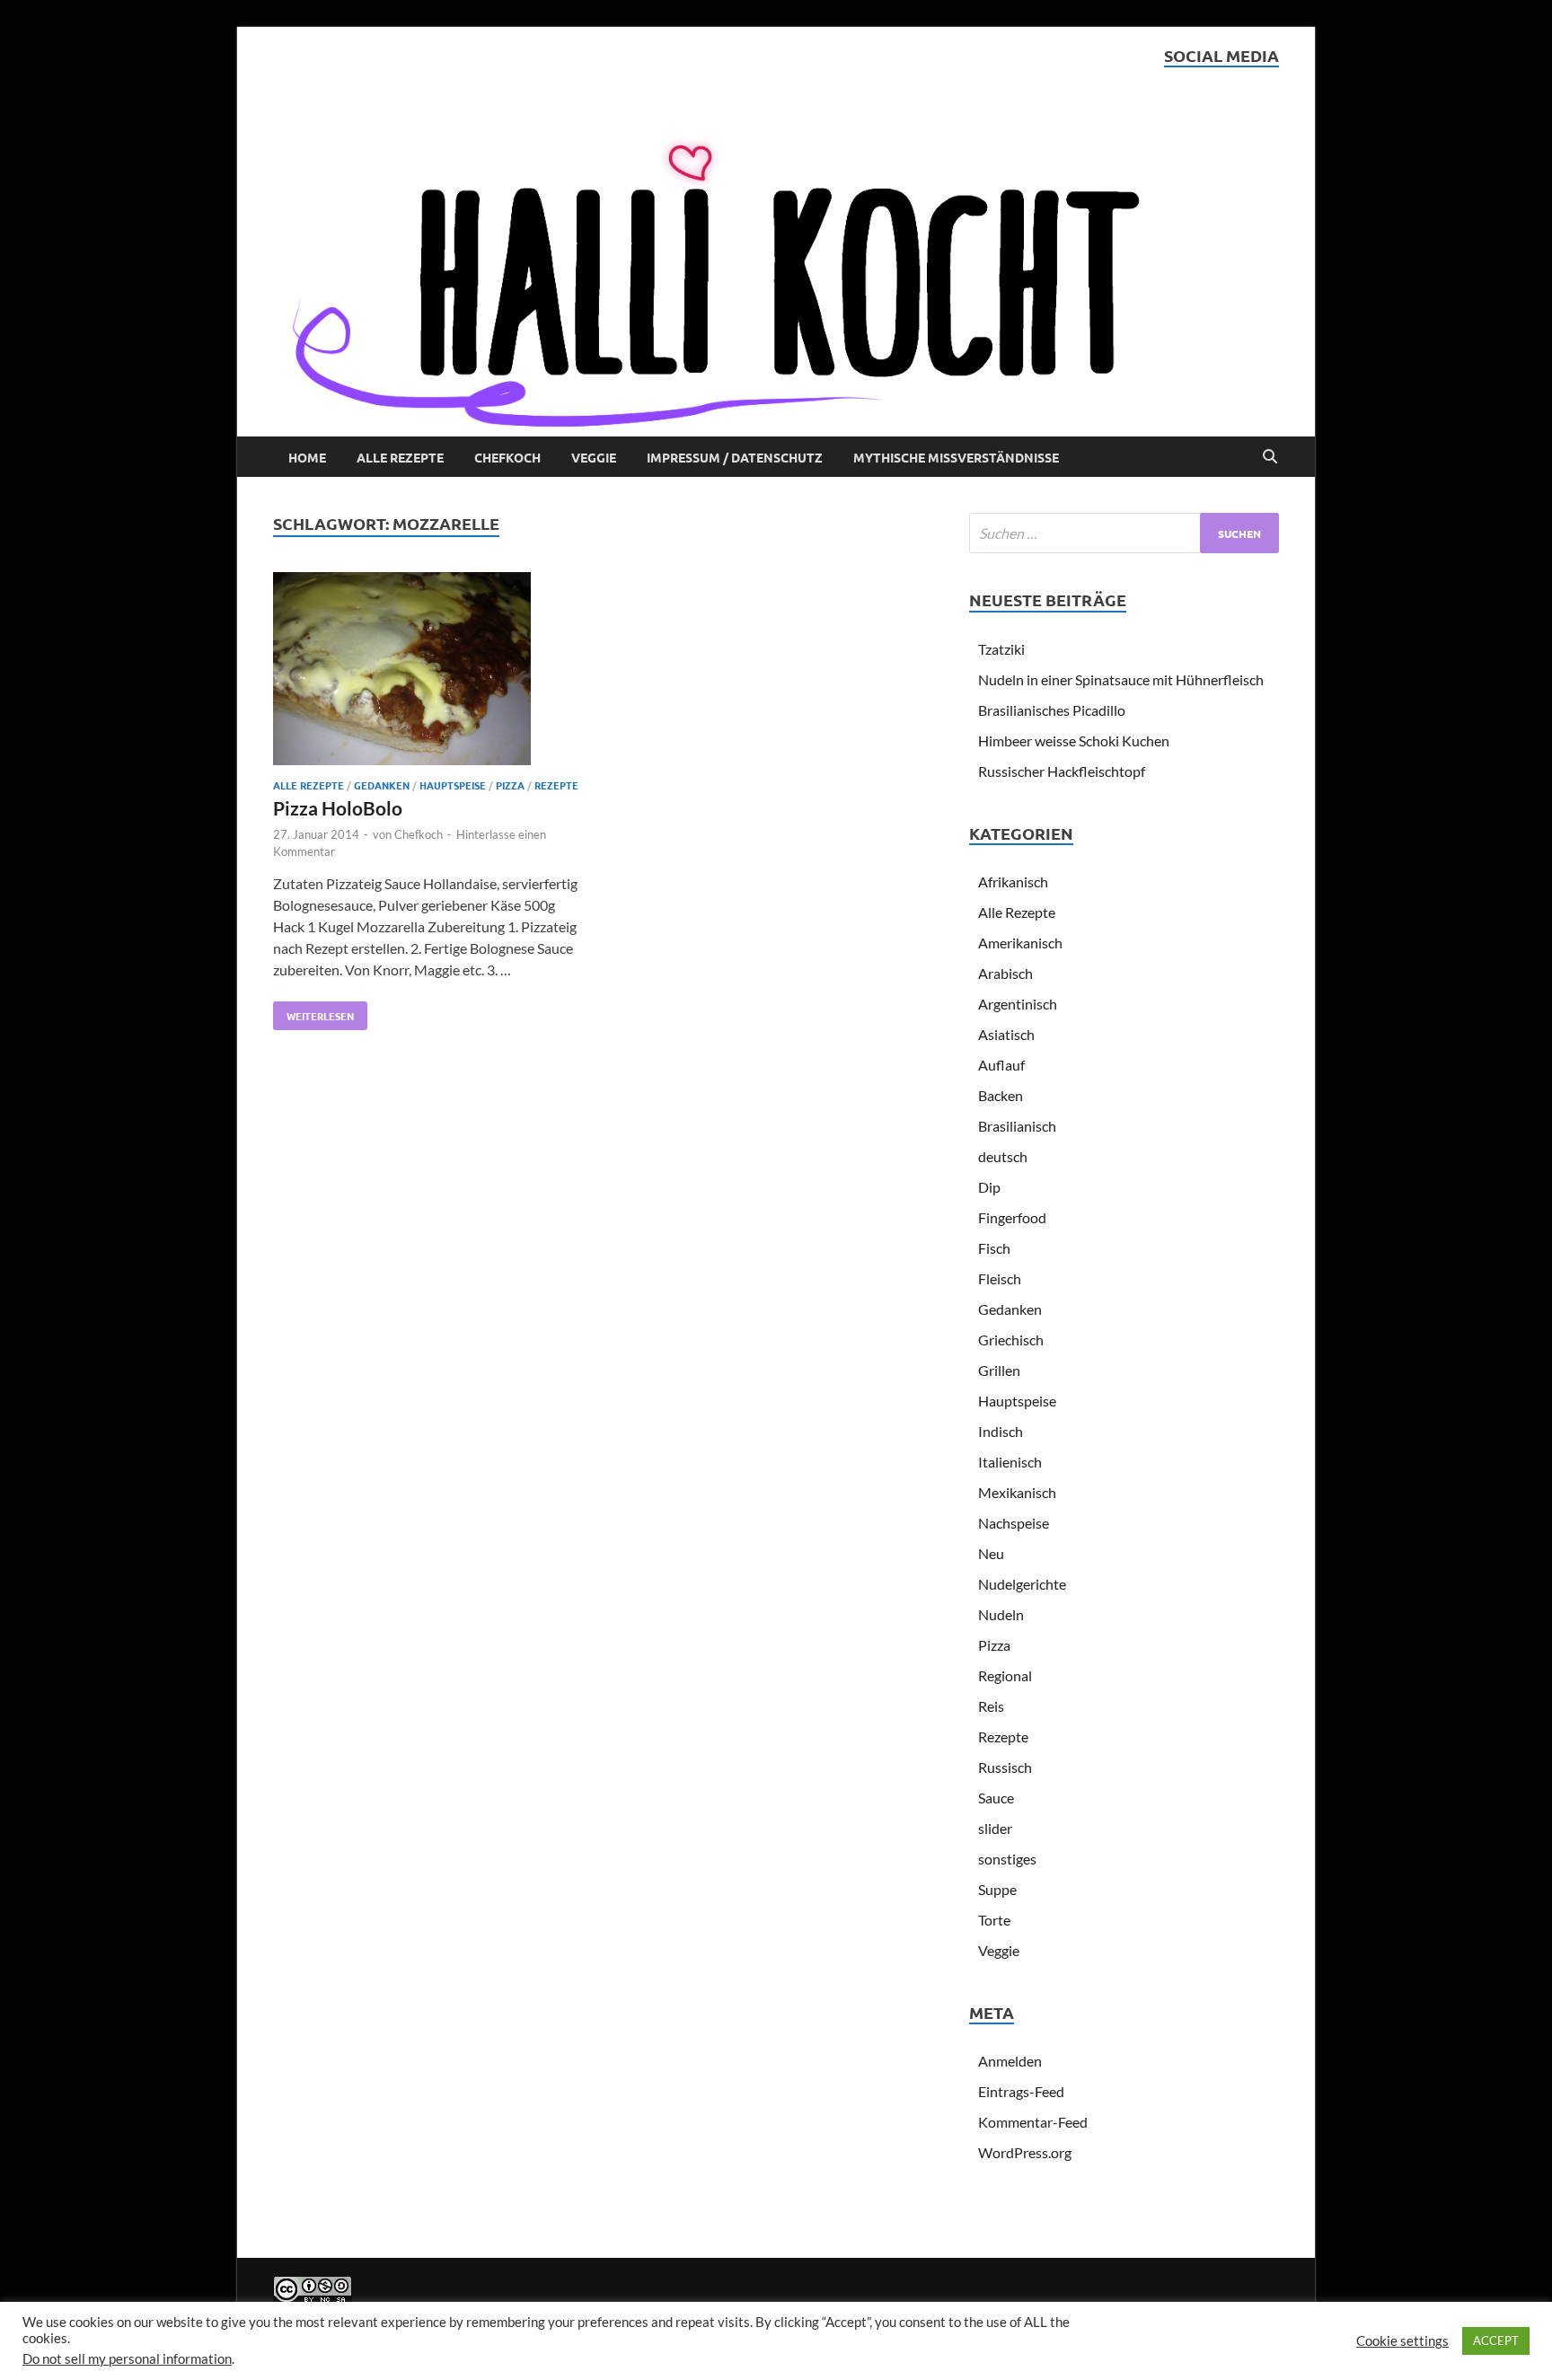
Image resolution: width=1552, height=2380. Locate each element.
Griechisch (1011, 1340)
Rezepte (556, 785)
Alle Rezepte (400, 457)
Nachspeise (1014, 1523)
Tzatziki (1001, 649)
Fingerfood (1012, 1217)
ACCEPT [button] (1496, 2340)
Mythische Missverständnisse (956, 457)
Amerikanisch (1020, 943)
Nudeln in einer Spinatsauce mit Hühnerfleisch (1121, 679)
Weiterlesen (313, 1012)
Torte (994, 1920)
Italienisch (1010, 1462)
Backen (1001, 1095)
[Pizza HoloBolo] (429, 671)
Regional (1005, 1675)
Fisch (994, 1248)
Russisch (1005, 1767)
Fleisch (1000, 1278)
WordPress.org (1025, 2152)
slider (995, 1828)
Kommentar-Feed (1033, 2122)
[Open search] (1270, 457)
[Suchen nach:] (1124, 533)
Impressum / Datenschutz (735, 457)
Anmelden (1010, 2061)
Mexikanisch (1017, 1492)
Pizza (510, 785)
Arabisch (1005, 973)
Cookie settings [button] (1402, 2341)
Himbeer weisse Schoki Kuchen (1074, 740)
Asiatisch (1006, 1034)
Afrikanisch (1013, 881)
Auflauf (1001, 1065)
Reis (991, 1706)
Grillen (999, 1370)
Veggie (594, 457)
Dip (989, 1187)
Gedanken (382, 785)
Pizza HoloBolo (338, 808)
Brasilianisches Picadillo (1052, 710)
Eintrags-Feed (1021, 2091)
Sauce (996, 1798)
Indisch (1001, 1431)
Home (307, 457)
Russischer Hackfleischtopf (1062, 771)
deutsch (1003, 1156)
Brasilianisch (1017, 1126)
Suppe (997, 1889)
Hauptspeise (453, 785)
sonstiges (1007, 1859)
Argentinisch (1018, 1004)
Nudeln (1001, 1614)
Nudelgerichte (1022, 1584)
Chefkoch (507, 457)
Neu (991, 1553)
